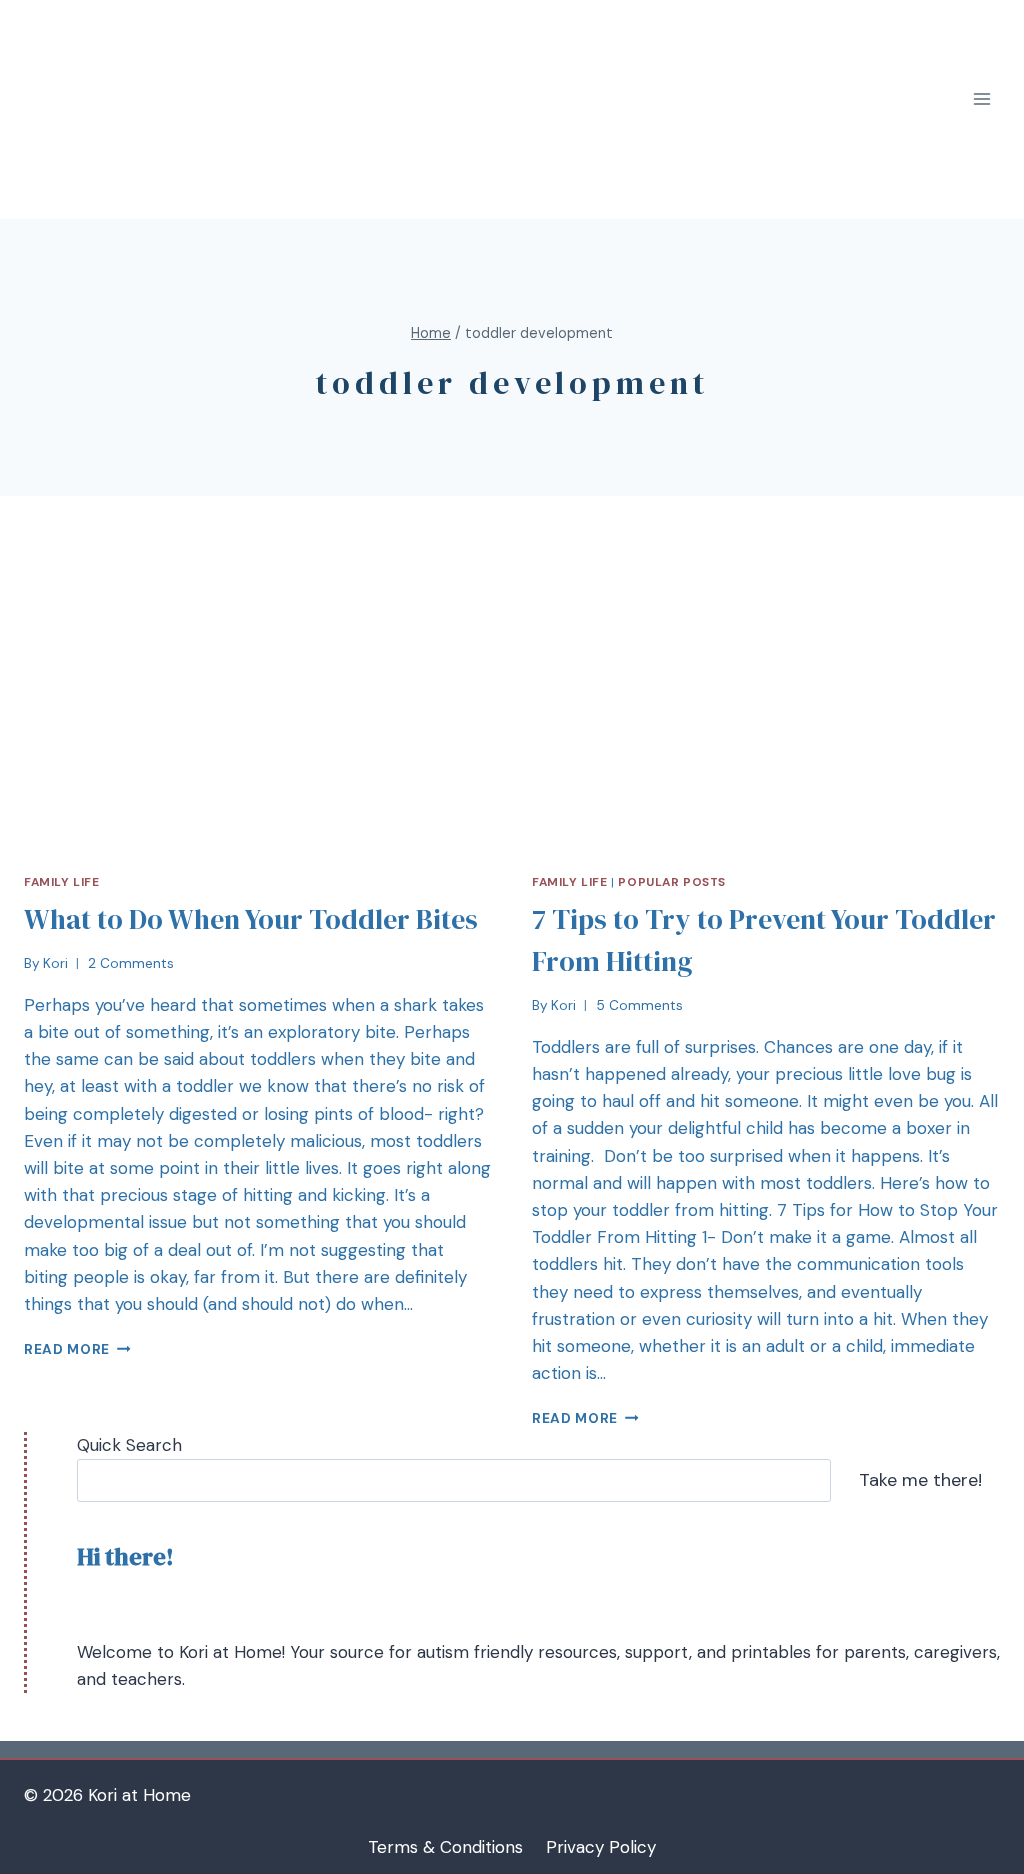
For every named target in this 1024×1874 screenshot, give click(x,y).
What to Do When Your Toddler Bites (251, 919)
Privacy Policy (601, 1847)
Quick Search (129, 1445)
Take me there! (920, 1480)
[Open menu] (981, 99)
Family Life (62, 882)
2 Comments (131, 963)
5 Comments (639, 1005)
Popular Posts (672, 882)
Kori (55, 963)
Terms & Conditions (445, 1847)
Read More (67, 1349)
